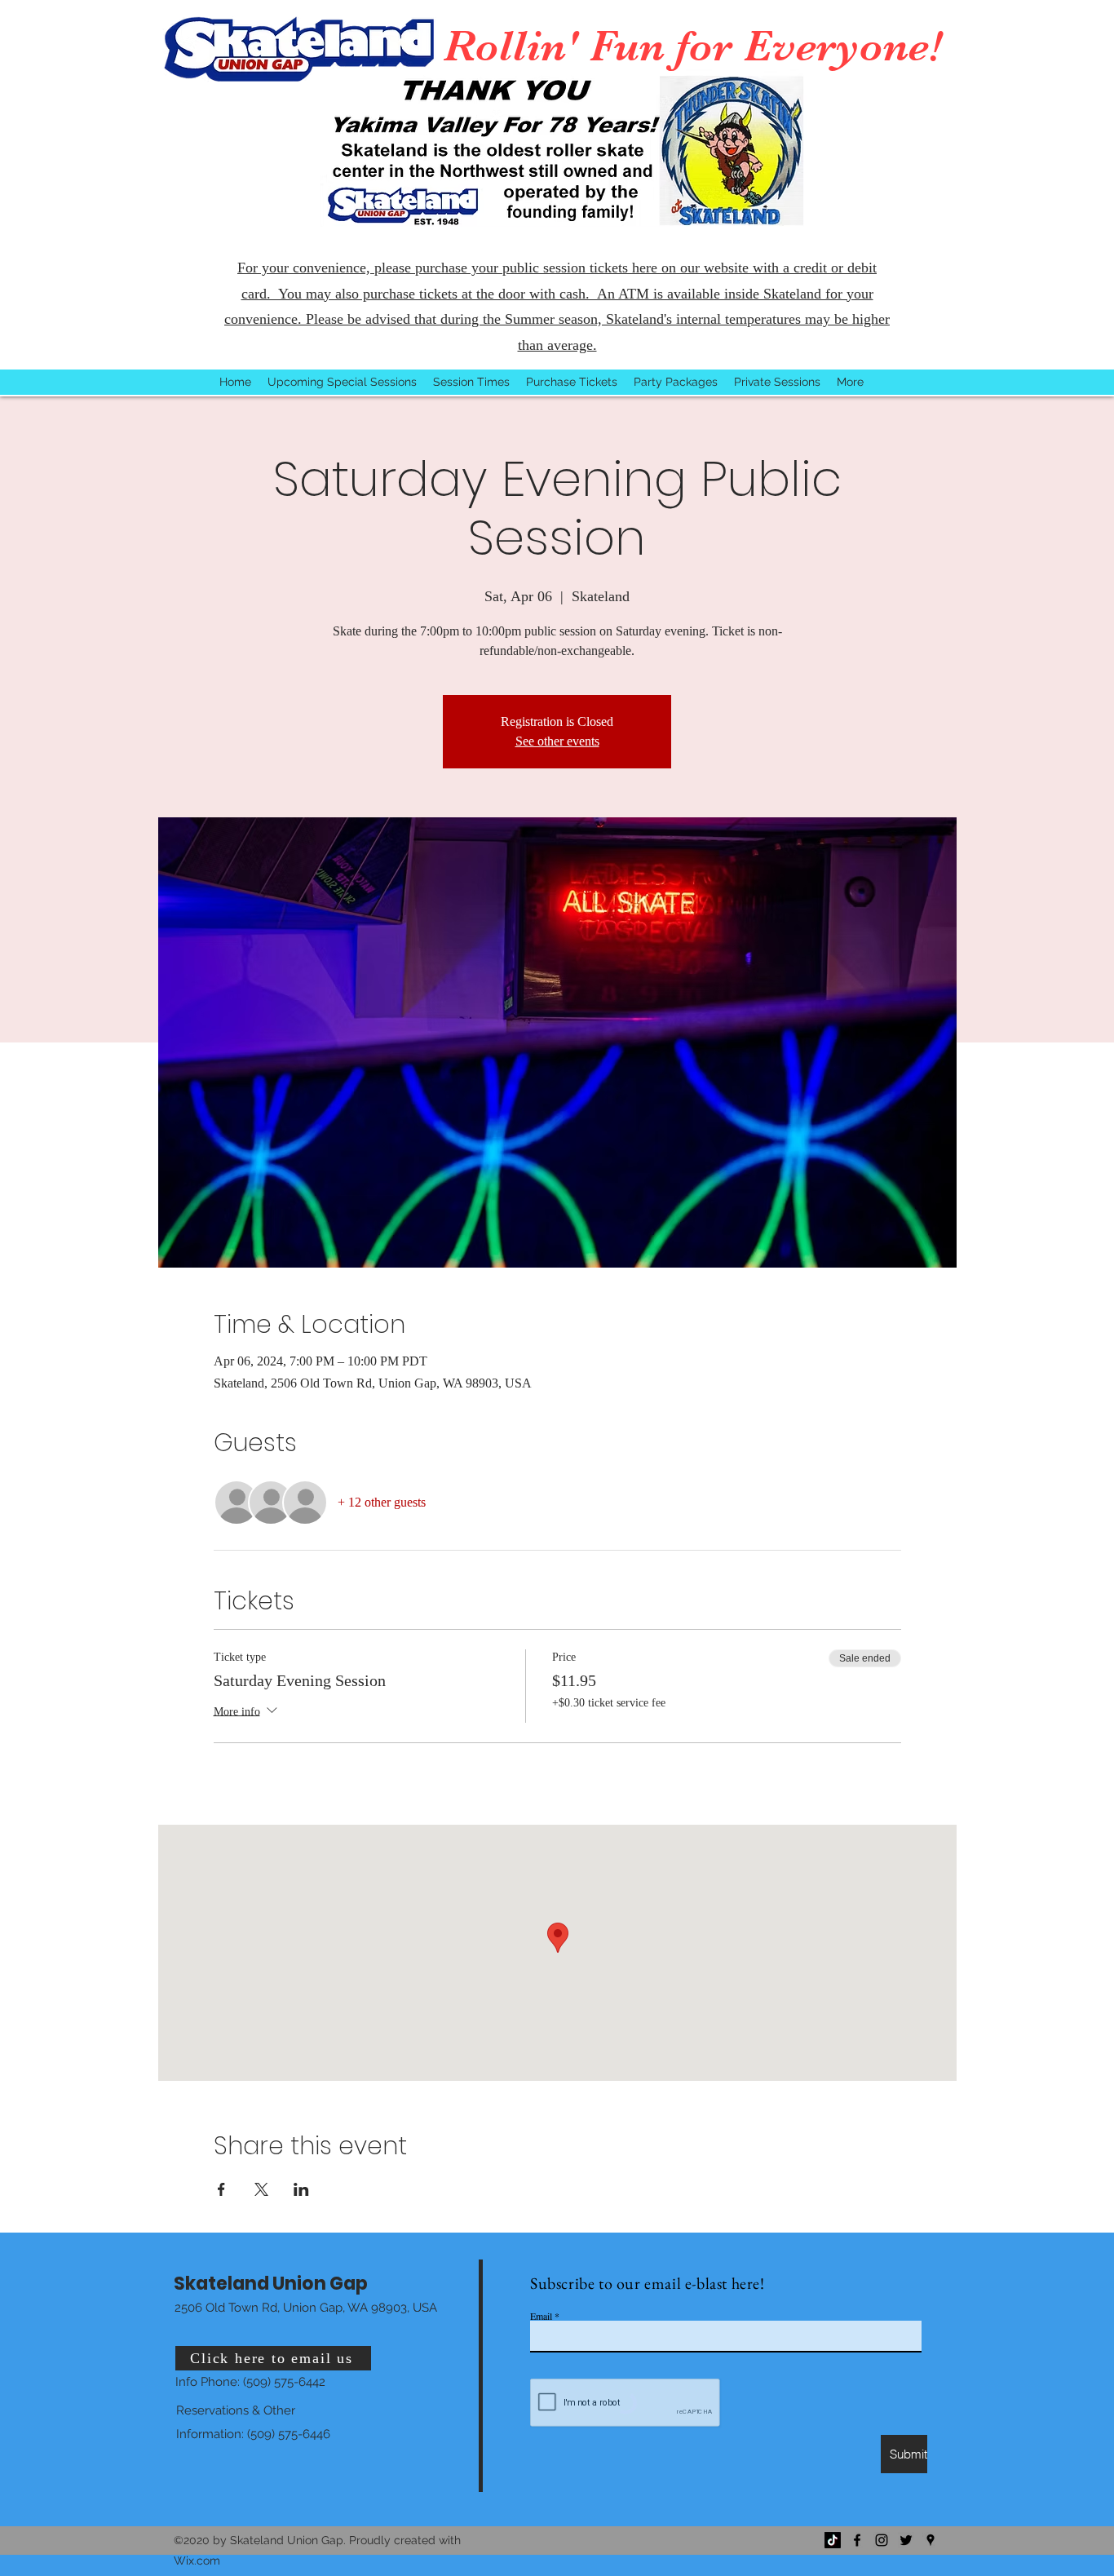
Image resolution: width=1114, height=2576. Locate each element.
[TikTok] (833, 2540)
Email (541, 2316)
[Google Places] (931, 2540)
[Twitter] (906, 2540)
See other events (557, 741)
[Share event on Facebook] (221, 2189)
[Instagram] (882, 2540)
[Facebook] (857, 2540)
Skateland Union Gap (271, 2284)
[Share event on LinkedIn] (301, 2189)
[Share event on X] (261, 2189)
